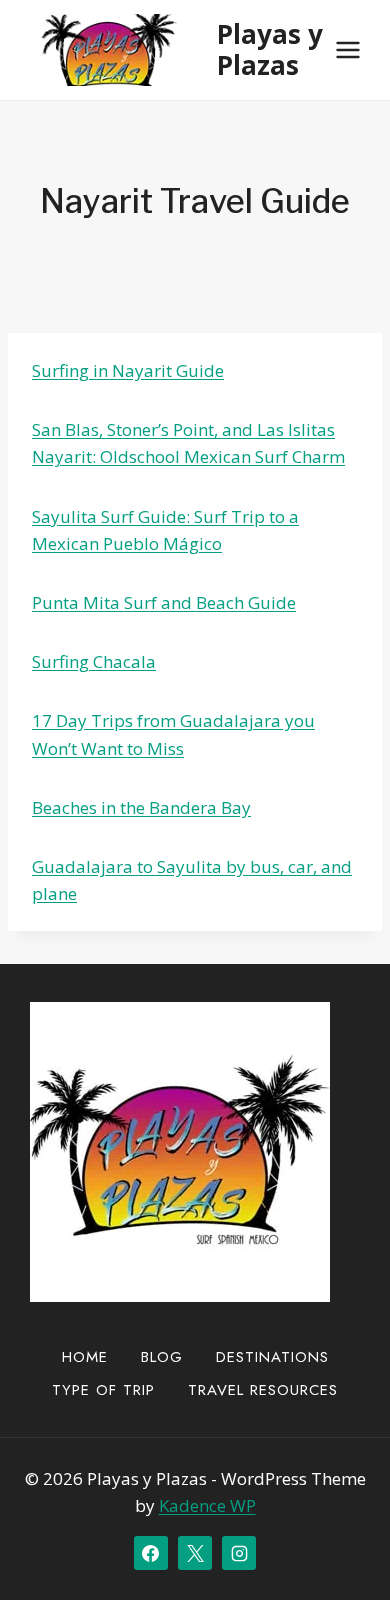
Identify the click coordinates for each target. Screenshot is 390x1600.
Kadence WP (207, 1505)
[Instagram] (239, 1553)
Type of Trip (103, 1390)
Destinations (272, 1357)
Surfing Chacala (94, 661)
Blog (162, 1357)
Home (85, 1357)
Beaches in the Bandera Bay (141, 807)
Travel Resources (263, 1390)
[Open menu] (347, 49)
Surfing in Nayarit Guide (128, 370)
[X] (195, 1553)
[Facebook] (151, 1553)
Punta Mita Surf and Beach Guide (164, 602)
